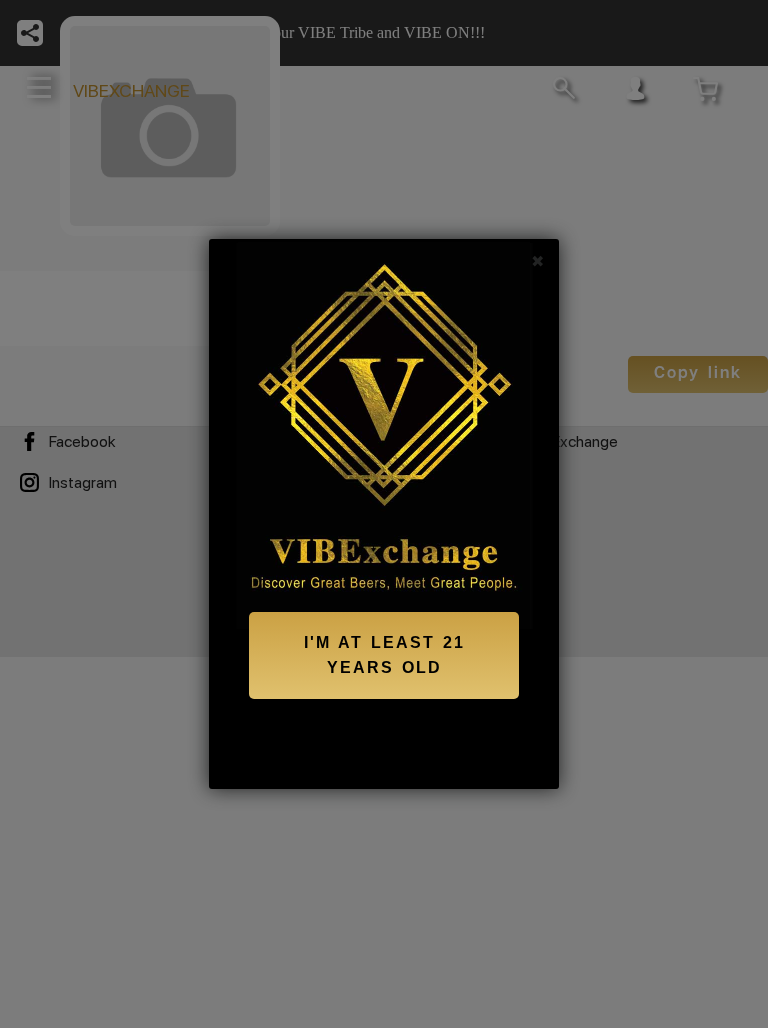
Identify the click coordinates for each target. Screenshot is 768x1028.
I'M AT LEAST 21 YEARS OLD (384, 655)
